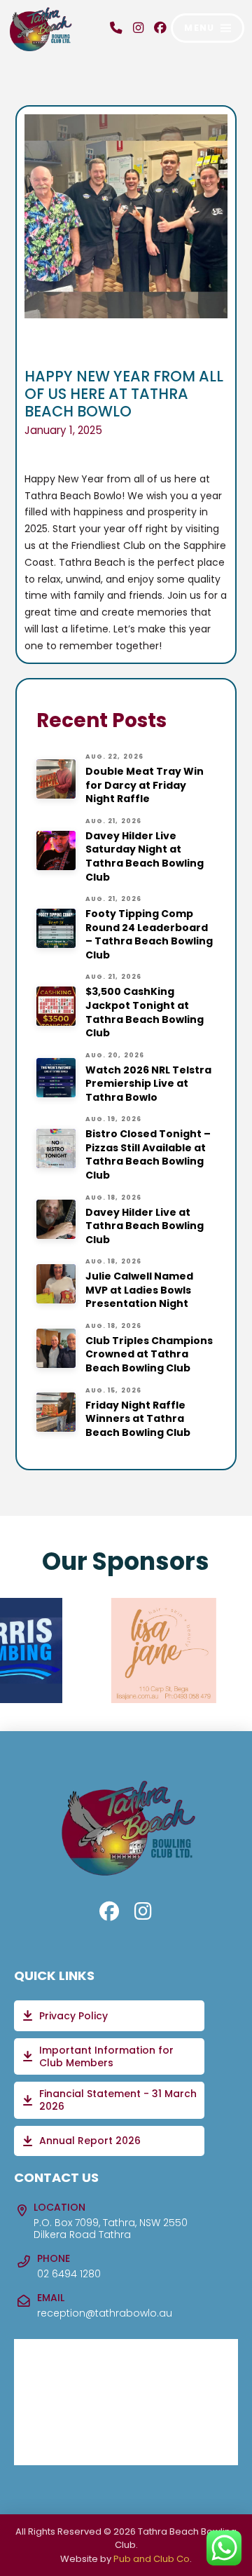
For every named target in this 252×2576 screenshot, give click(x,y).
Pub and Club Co (152, 2559)
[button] (208, 28)
